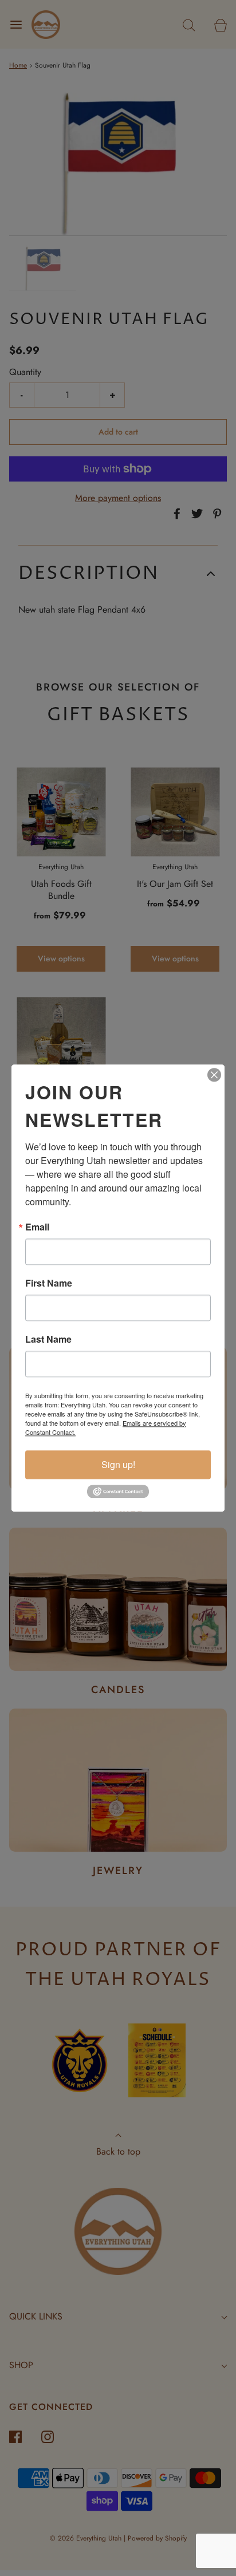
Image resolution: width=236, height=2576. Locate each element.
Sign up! (118, 1464)
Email (37, 1227)
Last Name (48, 1339)
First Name (49, 1283)
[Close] (214, 1075)
